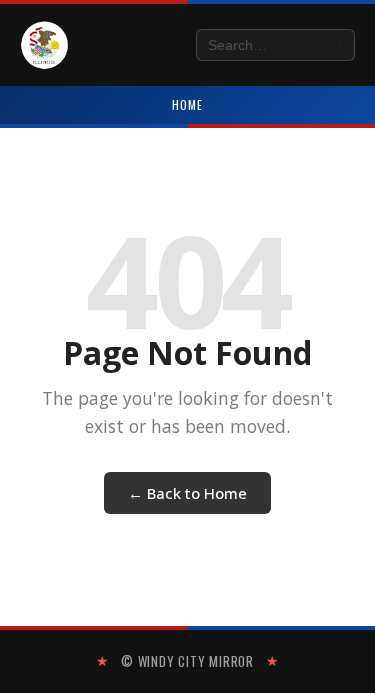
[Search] (335, 45)
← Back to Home (187, 493)
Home (187, 104)
